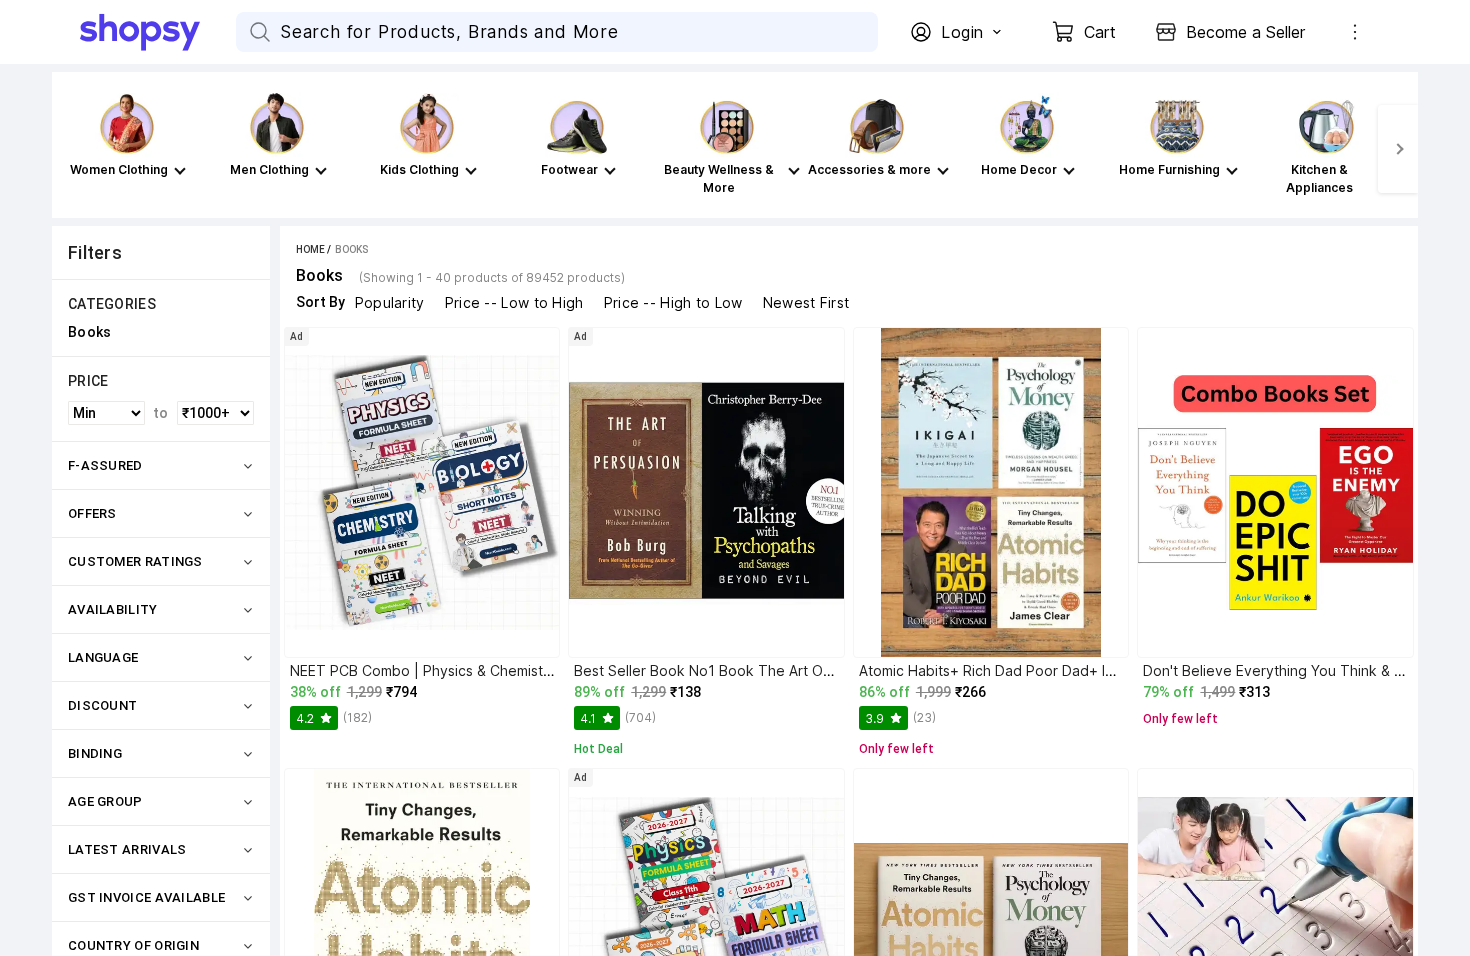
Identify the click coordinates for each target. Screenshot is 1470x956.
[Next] (1398, 149)
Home (310, 249)
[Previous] (72, 149)
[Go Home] (158, 32)
